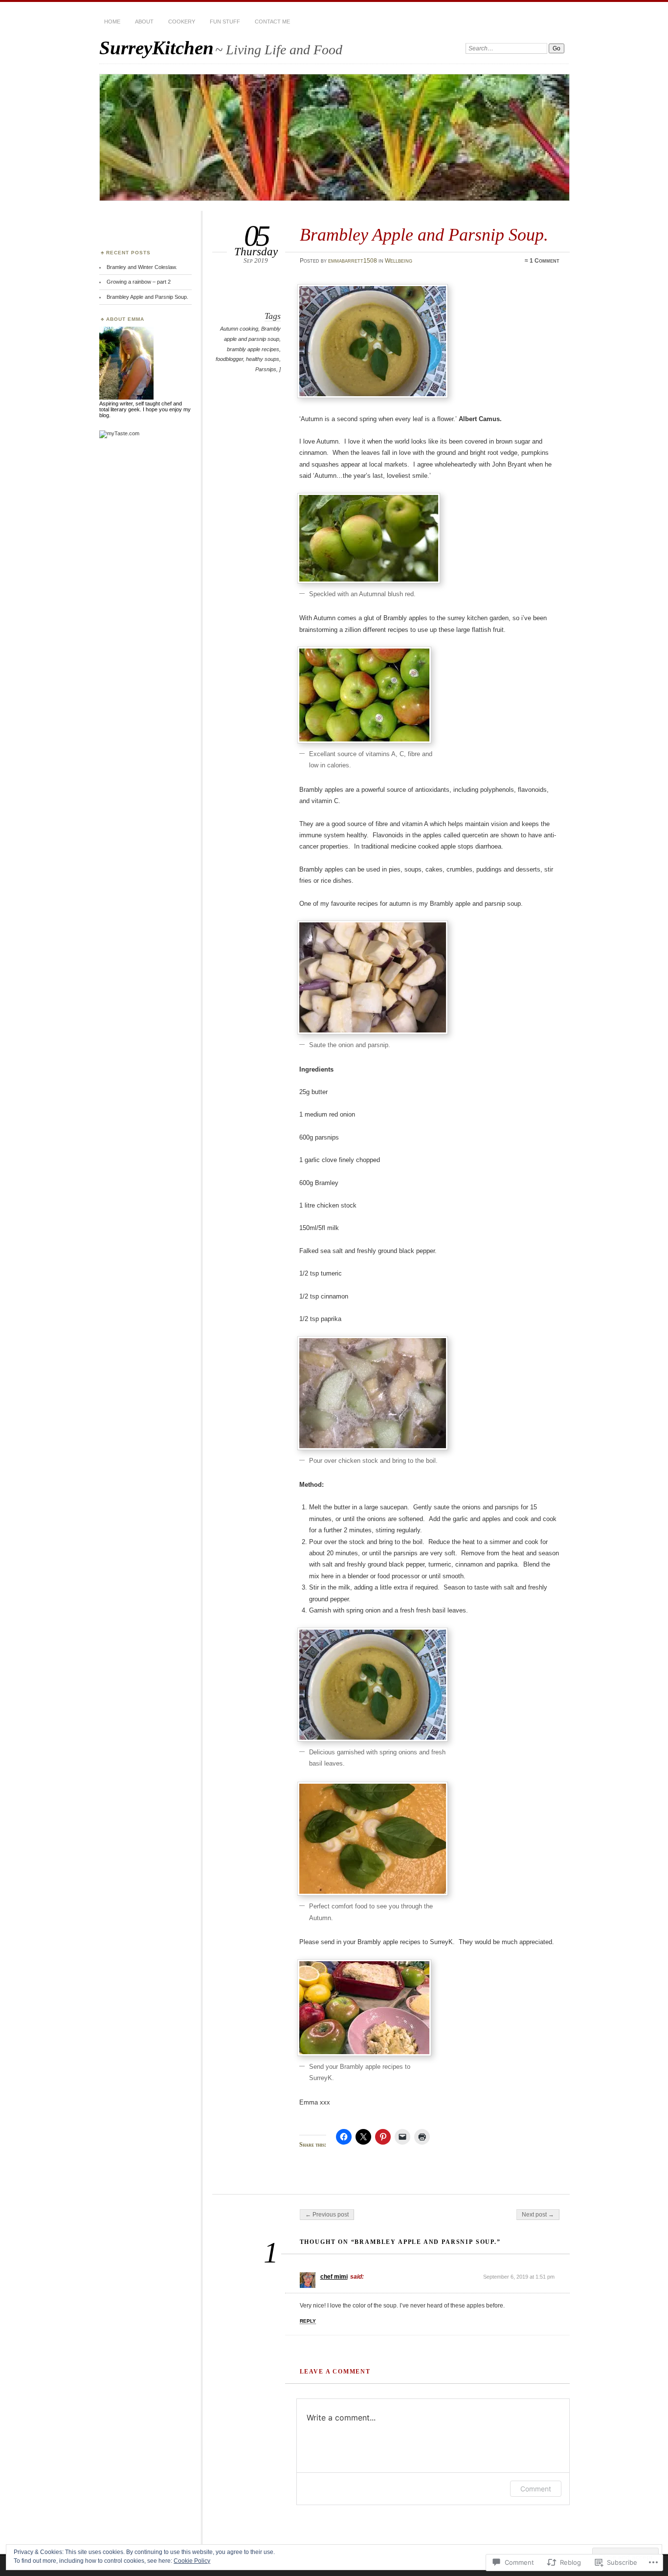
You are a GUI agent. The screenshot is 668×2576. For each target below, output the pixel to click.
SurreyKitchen (156, 48)
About (144, 22)
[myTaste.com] (119, 433)
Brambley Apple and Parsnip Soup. (147, 297)
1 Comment (545, 261)
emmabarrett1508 (353, 261)
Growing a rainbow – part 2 (139, 282)
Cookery (182, 22)
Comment (536, 2489)
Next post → (538, 2215)
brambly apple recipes (253, 349)
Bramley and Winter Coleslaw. (142, 267)
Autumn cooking (239, 329)
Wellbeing (399, 261)
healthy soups (263, 359)
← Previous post (327, 2215)
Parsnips (266, 369)
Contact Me (272, 22)
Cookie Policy (192, 2561)
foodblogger (229, 359)
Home (112, 22)
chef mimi (334, 2277)
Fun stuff (225, 22)
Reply (308, 2321)
